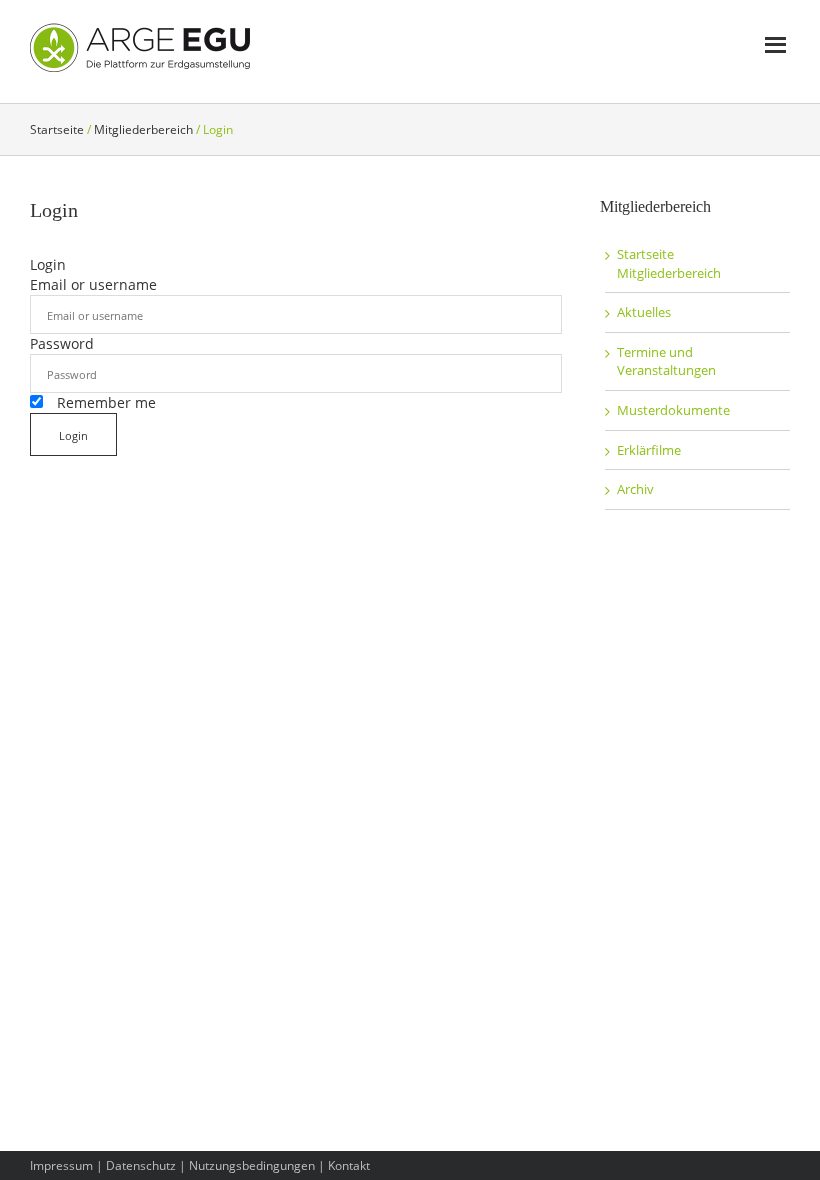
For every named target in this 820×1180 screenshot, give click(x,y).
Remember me (104, 402)
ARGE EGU (140, 48)
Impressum (61, 1165)
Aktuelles (644, 312)
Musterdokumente (673, 410)
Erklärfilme (649, 450)
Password (62, 343)
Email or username (93, 284)
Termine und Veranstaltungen (666, 361)
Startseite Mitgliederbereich (669, 263)
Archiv (635, 489)
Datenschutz (141, 1165)
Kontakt (349, 1165)
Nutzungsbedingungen (252, 1165)
